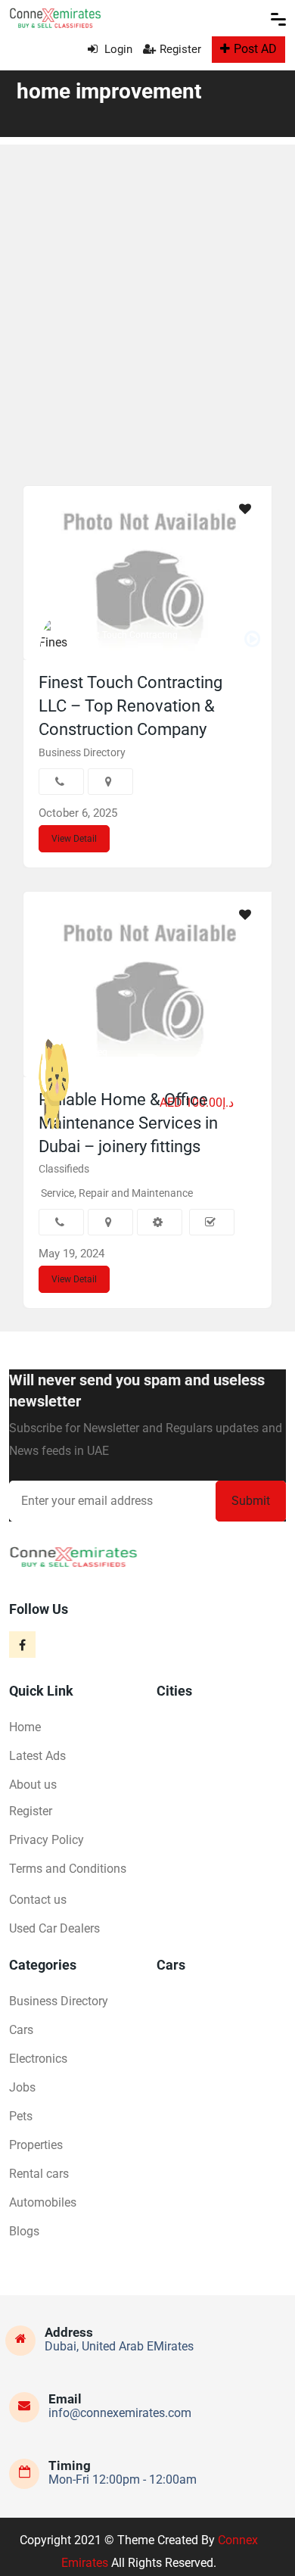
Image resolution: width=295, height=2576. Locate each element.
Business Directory (82, 752)
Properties (36, 2145)
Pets (21, 2116)
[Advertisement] (147, 292)
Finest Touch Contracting (126, 635)
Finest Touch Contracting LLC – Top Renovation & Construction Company (130, 706)
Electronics (38, 2059)
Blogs (24, 2231)
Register (180, 49)
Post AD (255, 49)
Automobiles (43, 2202)
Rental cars (39, 2174)
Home (25, 1727)
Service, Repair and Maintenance (117, 1193)
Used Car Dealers (54, 1928)
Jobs (22, 2087)
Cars (21, 2030)
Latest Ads (37, 1756)
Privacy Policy (47, 1840)
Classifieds (64, 1169)
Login (117, 49)
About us (33, 1785)
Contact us (38, 1900)
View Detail (74, 839)
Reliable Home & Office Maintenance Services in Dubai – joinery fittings (128, 1123)
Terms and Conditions (68, 1869)
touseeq (91, 1052)
